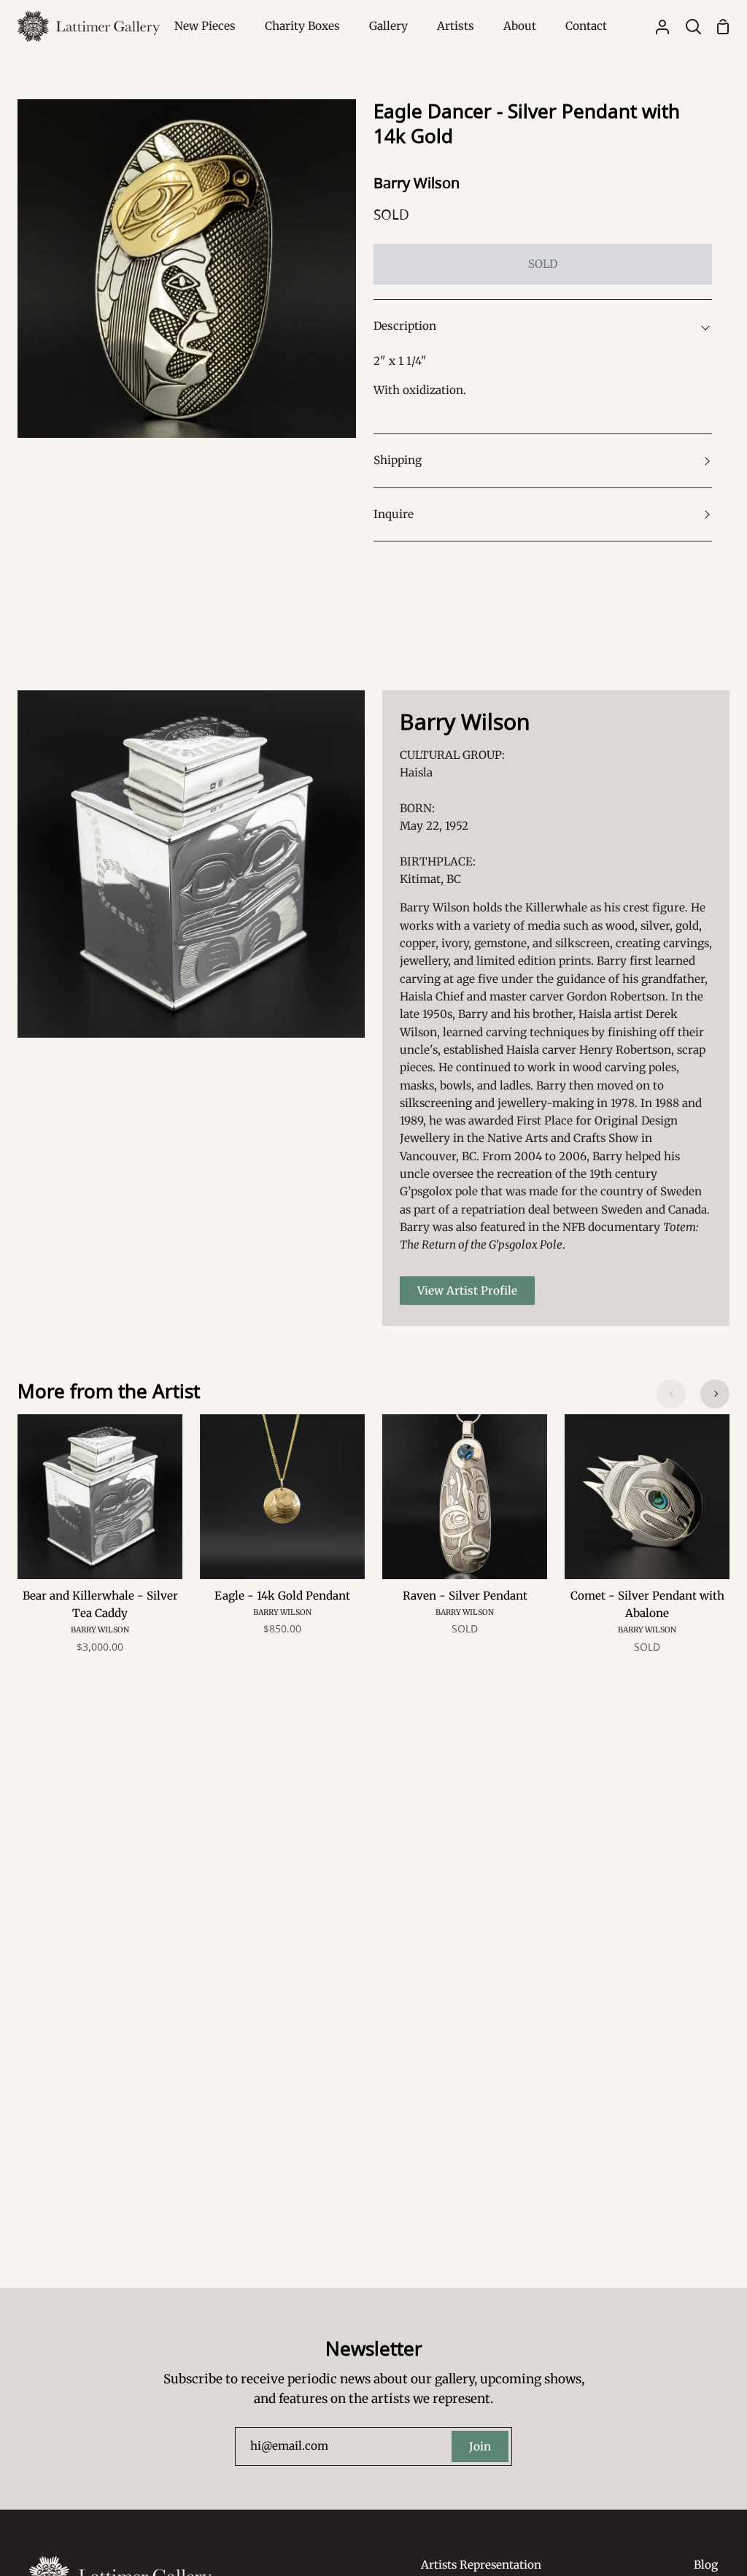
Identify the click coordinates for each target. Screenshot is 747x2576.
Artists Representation (481, 2565)
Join (480, 2446)
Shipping (398, 460)
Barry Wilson (417, 183)
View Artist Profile (467, 1291)
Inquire (394, 514)
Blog (706, 2565)
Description (405, 326)
